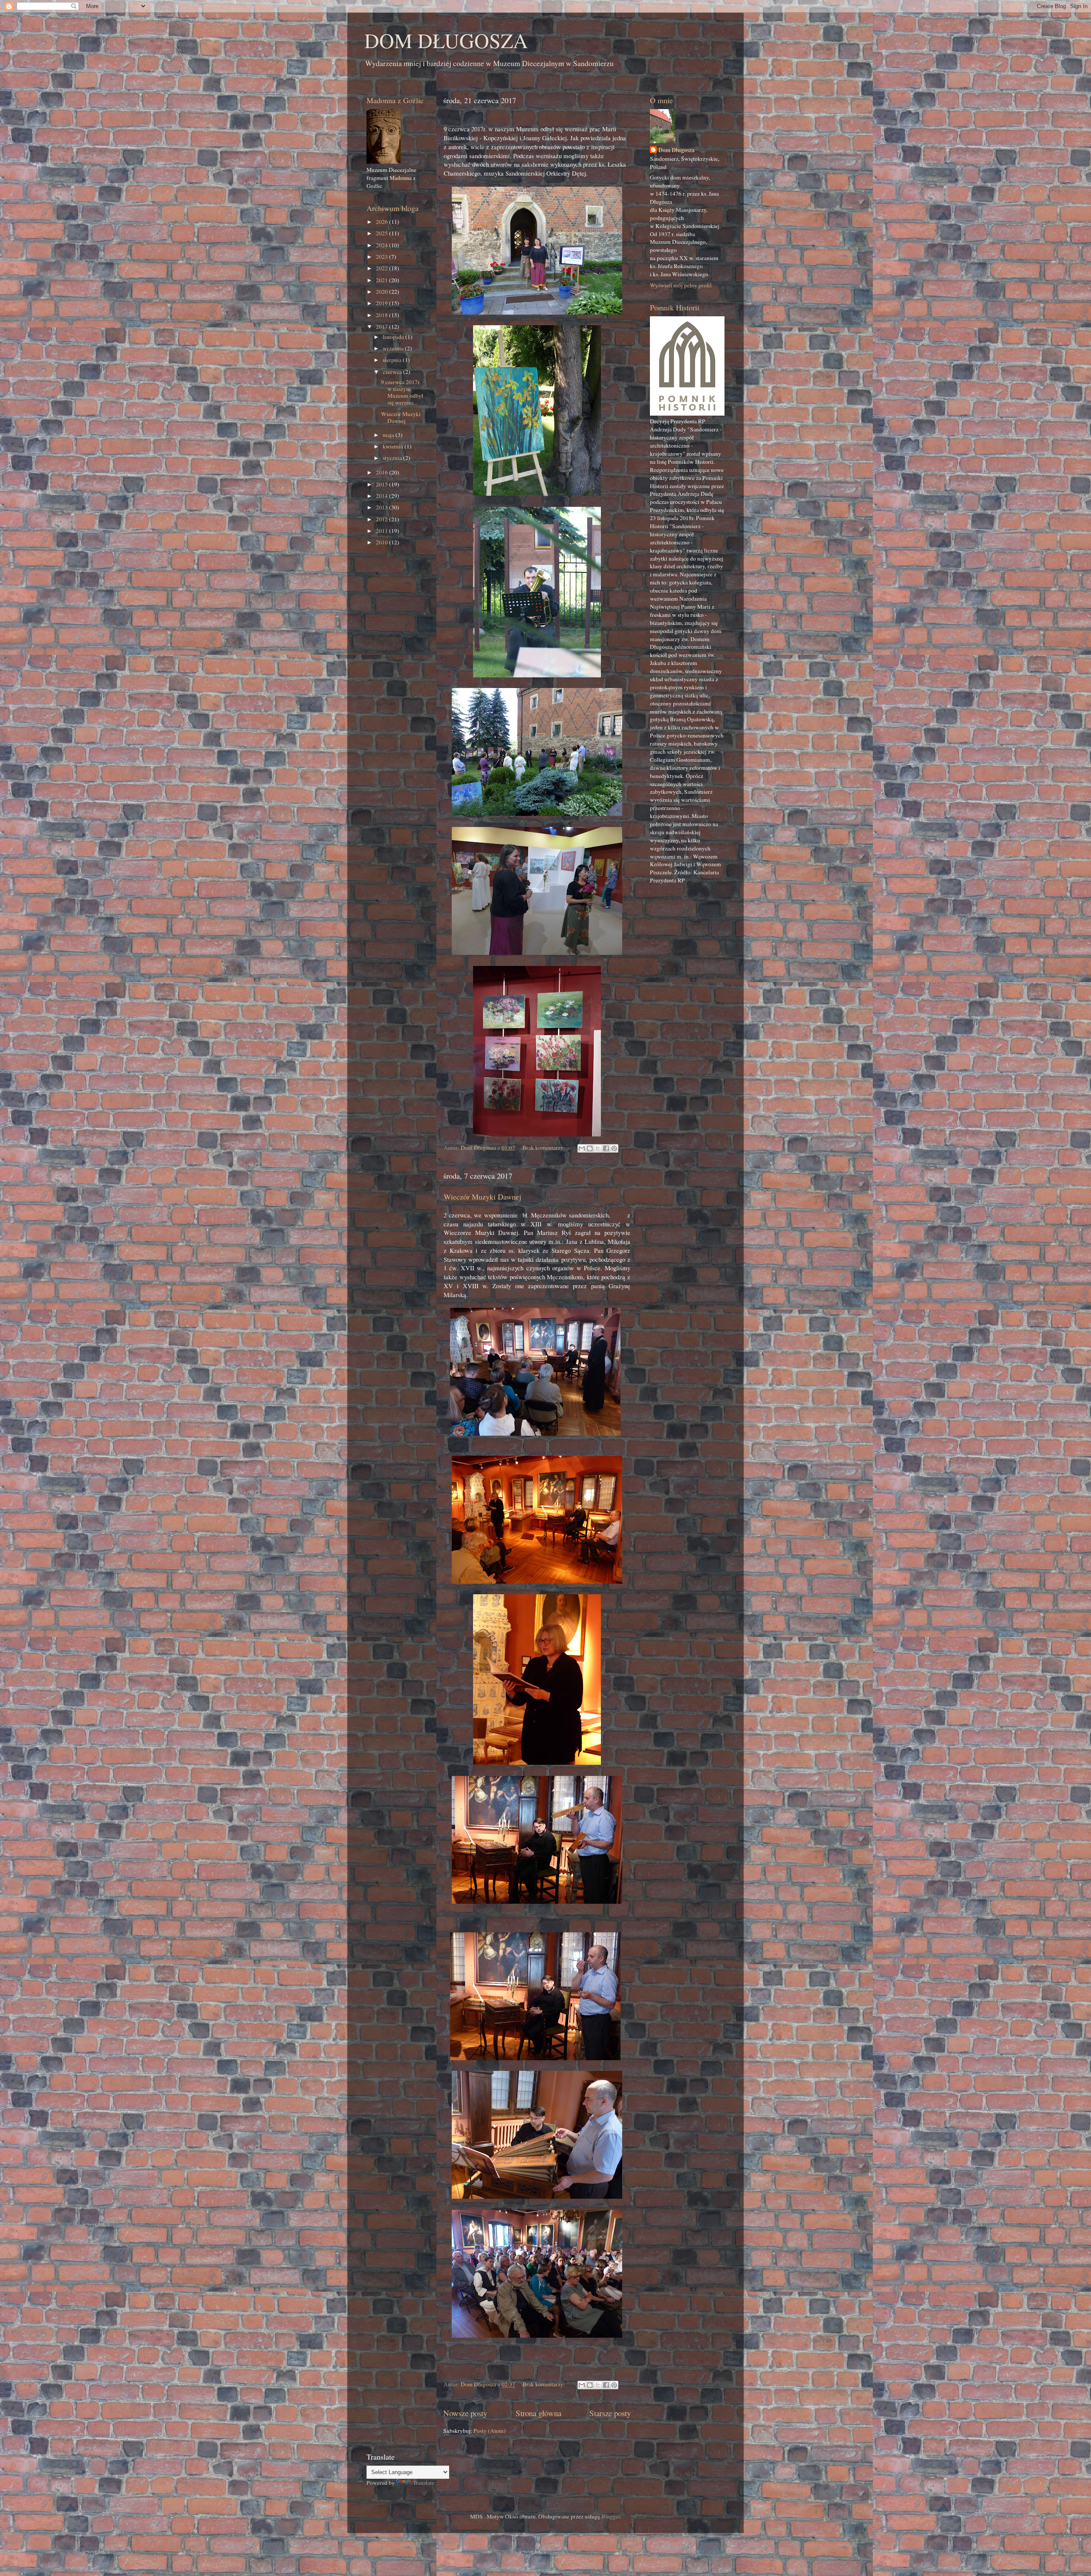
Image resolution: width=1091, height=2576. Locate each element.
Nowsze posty (465, 2413)
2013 (382, 507)
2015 (382, 484)
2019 (382, 303)
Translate (424, 2483)
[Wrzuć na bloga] (590, 1148)
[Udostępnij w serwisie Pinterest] (614, 1148)
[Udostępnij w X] (598, 1148)
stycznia (393, 458)
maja (389, 435)
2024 (382, 245)
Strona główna (538, 2413)
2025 (382, 233)
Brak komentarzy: (544, 1148)
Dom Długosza (677, 150)
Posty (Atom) (490, 2431)
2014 (382, 496)
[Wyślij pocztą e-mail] (582, 1148)
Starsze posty (610, 2413)
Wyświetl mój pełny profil (681, 285)
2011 (382, 531)
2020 (382, 292)
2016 (382, 472)
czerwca (393, 372)
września (394, 348)
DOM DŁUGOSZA (446, 40)
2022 (382, 268)
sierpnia (393, 360)
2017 (382, 327)
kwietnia (394, 446)
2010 (382, 542)
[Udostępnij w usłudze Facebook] (606, 1148)
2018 (382, 315)
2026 (382, 222)
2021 (382, 280)
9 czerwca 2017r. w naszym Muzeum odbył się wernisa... (402, 392)
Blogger (611, 2516)
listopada (394, 337)
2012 (382, 519)
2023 (382, 257)
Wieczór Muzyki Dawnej (482, 1197)
